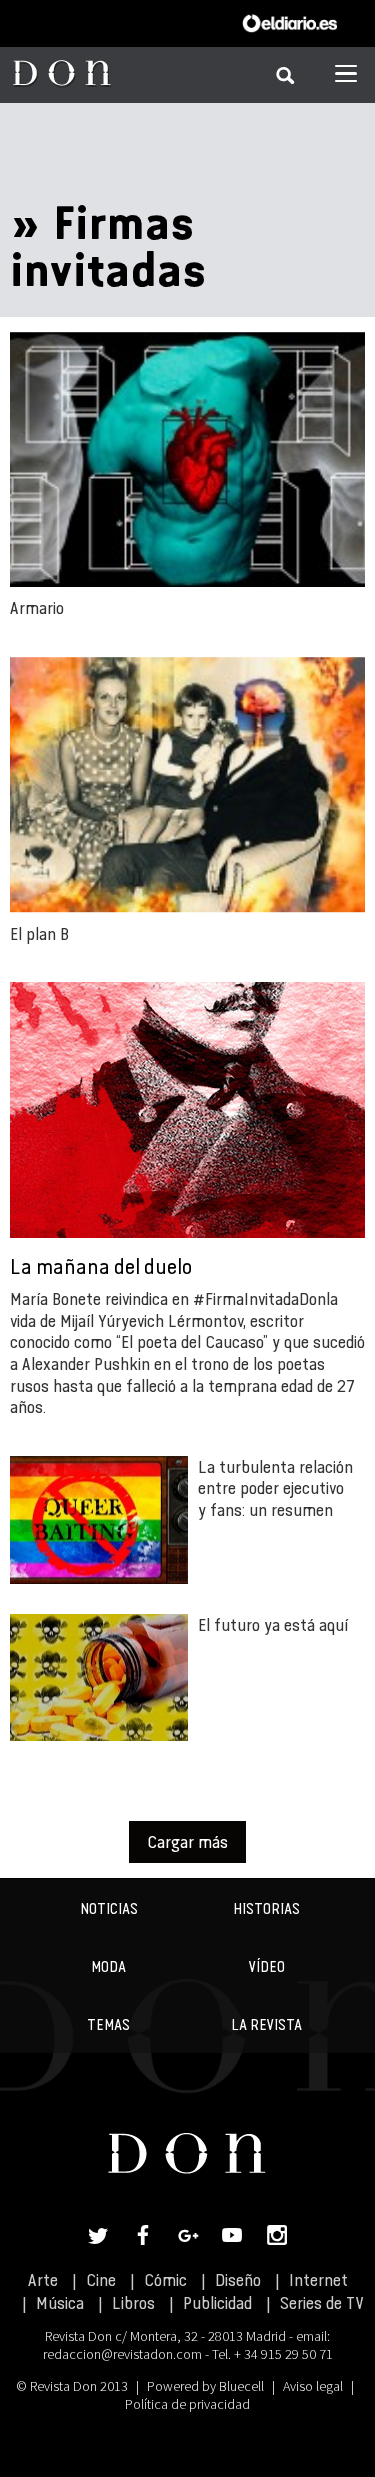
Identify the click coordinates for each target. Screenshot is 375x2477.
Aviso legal (313, 2386)
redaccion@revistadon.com (122, 2354)
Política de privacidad (187, 2404)
